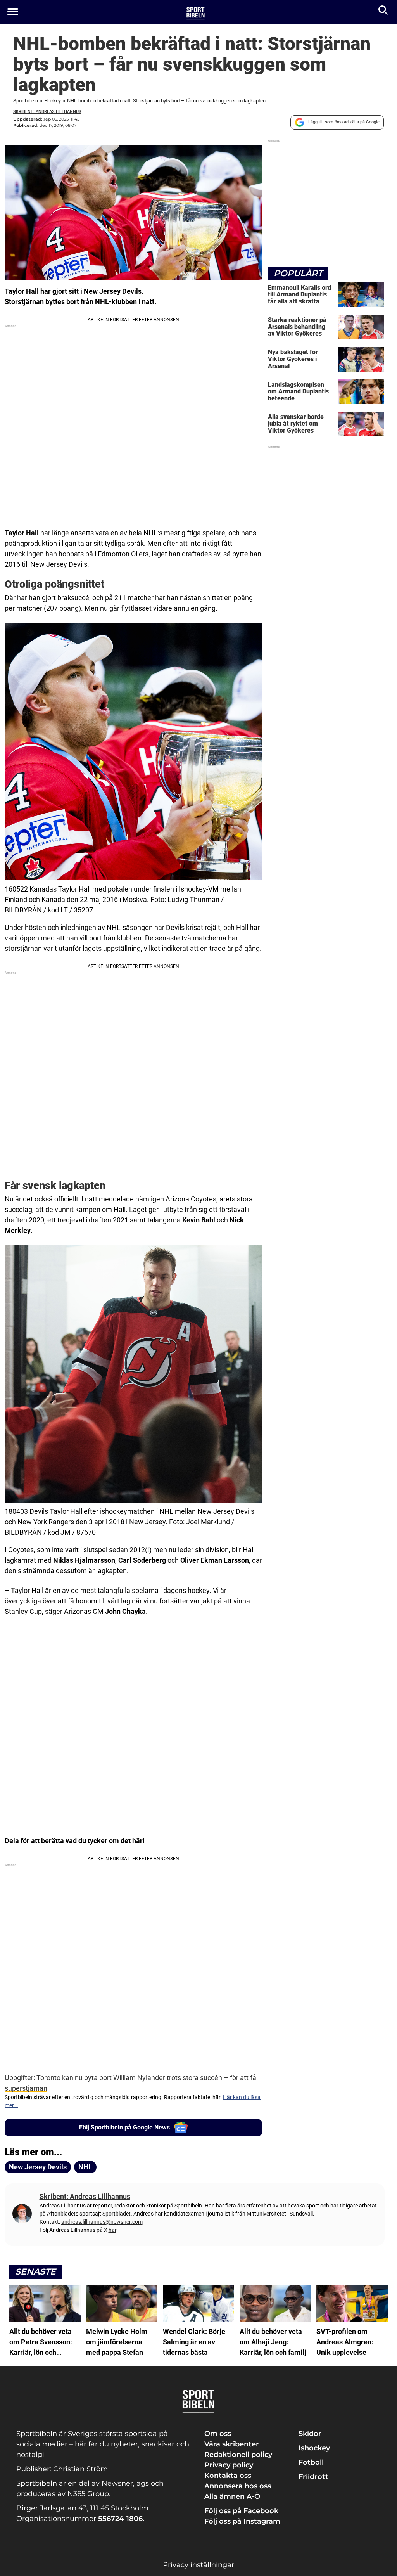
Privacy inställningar (198, 2565)
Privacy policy (229, 2465)
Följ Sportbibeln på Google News (124, 2127)
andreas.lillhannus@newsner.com (102, 2222)
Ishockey (314, 2448)
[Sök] (384, 12)
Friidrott (313, 2477)
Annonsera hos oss (238, 2486)
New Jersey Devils (38, 2167)
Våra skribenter (232, 2444)
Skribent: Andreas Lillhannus (47, 112)
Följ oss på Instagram (242, 2521)
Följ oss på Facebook (241, 2511)
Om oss (218, 2434)
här (112, 2230)
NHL (85, 2167)
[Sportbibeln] (196, 12)
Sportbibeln (26, 101)
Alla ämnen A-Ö (232, 2496)
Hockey (53, 101)
